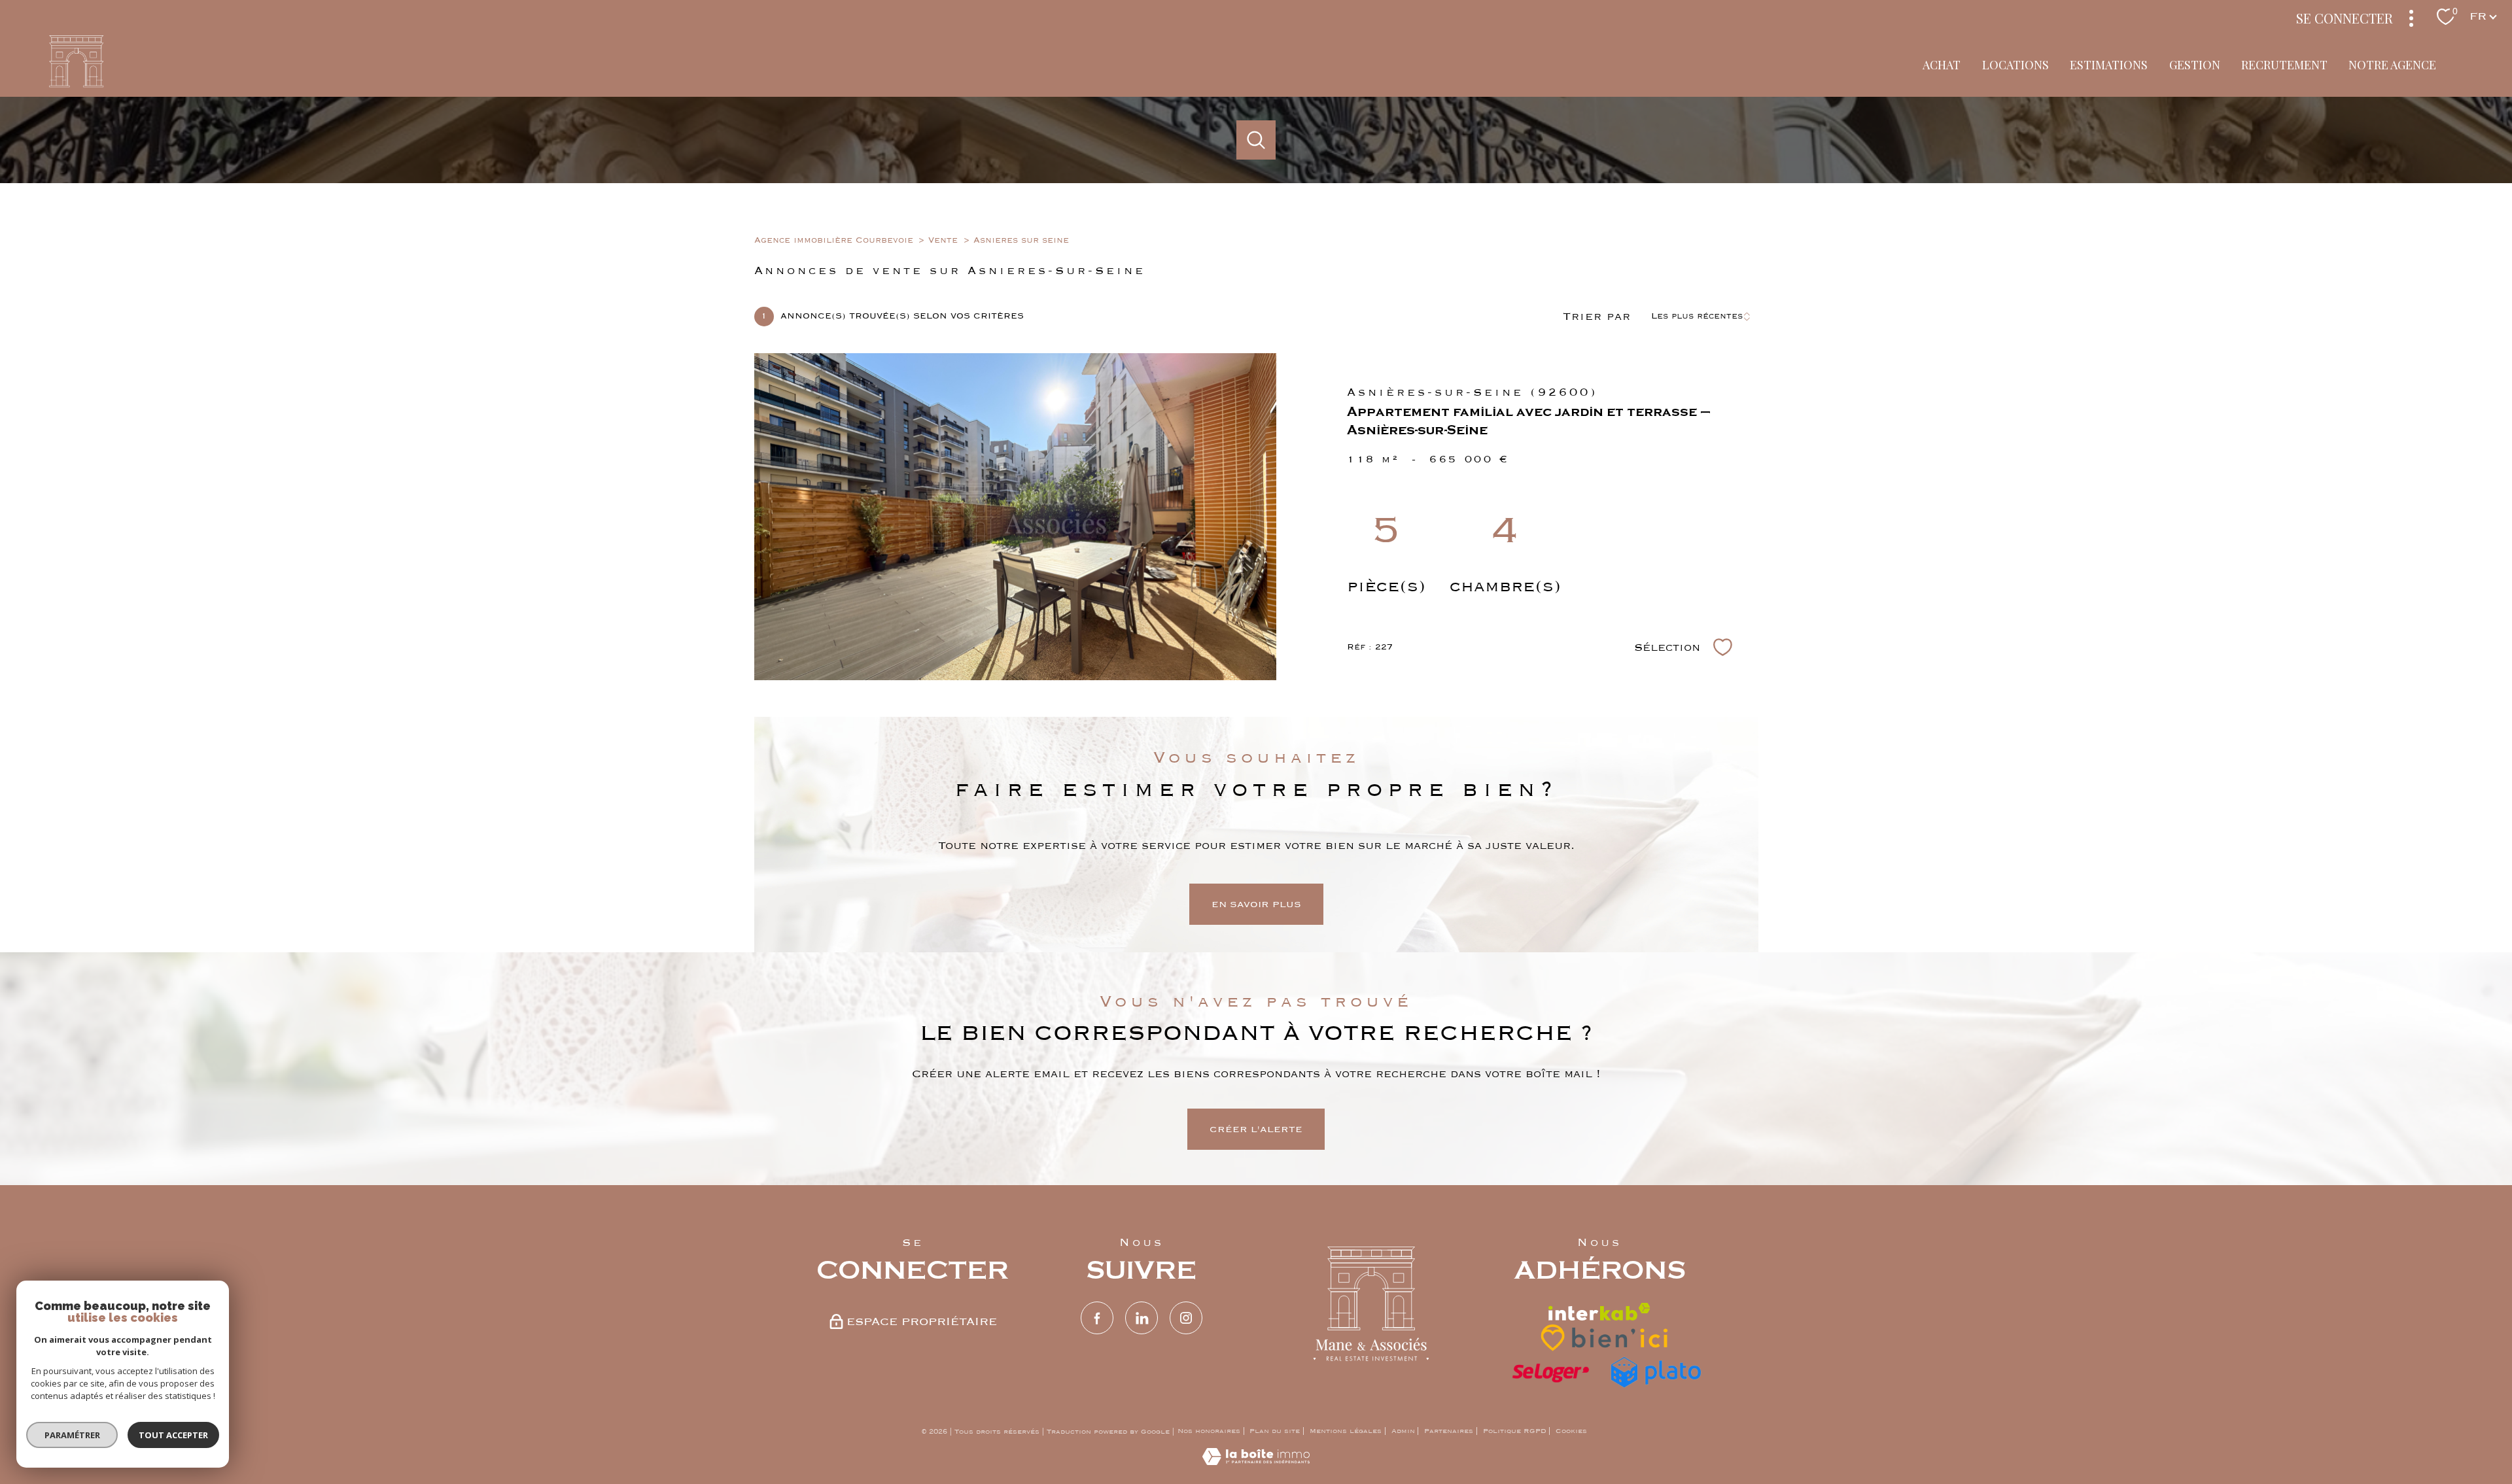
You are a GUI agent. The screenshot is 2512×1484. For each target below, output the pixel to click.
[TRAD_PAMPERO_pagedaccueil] (76, 84)
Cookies (1571, 1431)
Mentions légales (1346, 1431)
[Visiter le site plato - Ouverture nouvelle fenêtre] (1655, 1373)
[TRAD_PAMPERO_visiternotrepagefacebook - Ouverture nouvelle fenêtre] (1097, 1318)
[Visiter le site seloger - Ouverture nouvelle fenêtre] (1551, 1373)
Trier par (1597, 317)
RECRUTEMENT (2284, 65)
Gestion (2195, 65)
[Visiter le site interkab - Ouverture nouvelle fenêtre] (1599, 1312)
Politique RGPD (1515, 1431)
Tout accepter (173, 1435)
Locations (2015, 65)
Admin (1403, 1431)
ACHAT (1942, 65)
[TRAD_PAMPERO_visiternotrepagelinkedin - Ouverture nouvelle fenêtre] (1142, 1318)
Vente (943, 240)
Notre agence (2393, 65)
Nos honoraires (1209, 1431)
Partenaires (1449, 1431)
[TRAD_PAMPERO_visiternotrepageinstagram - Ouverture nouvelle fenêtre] (1186, 1318)
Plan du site (1275, 1431)
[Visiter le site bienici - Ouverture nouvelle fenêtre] (1605, 1337)
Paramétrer (72, 1435)
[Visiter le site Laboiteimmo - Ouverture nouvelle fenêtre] (1256, 1462)
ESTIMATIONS (2109, 65)
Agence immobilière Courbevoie (834, 240)
